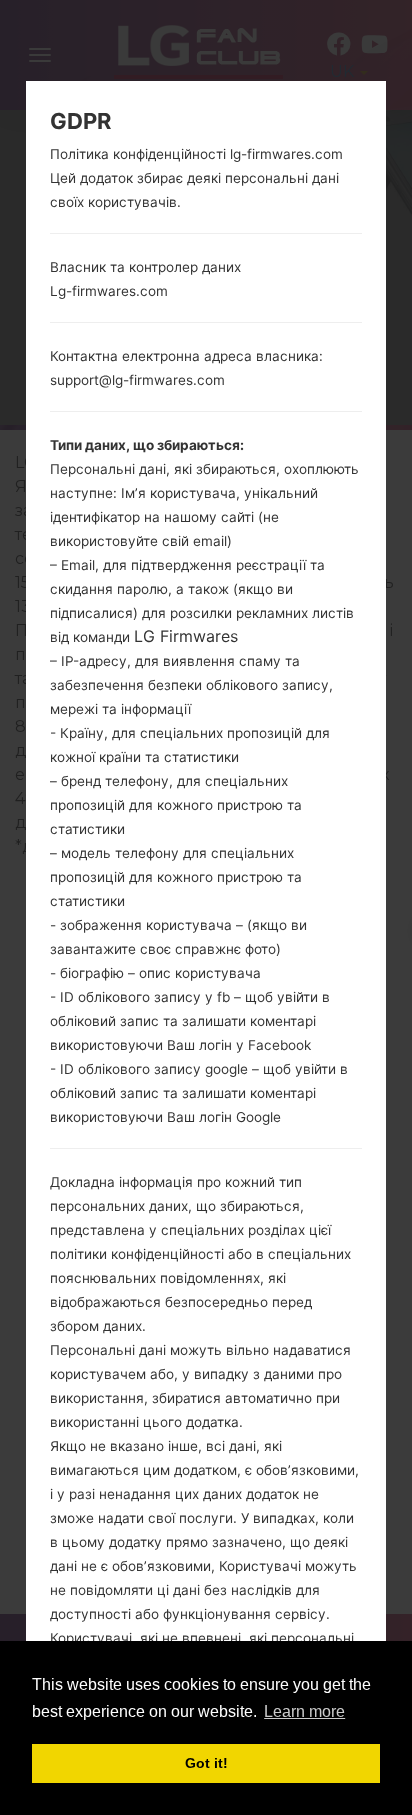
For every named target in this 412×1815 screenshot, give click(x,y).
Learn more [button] (304, 1711)
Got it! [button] (206, 1763)
